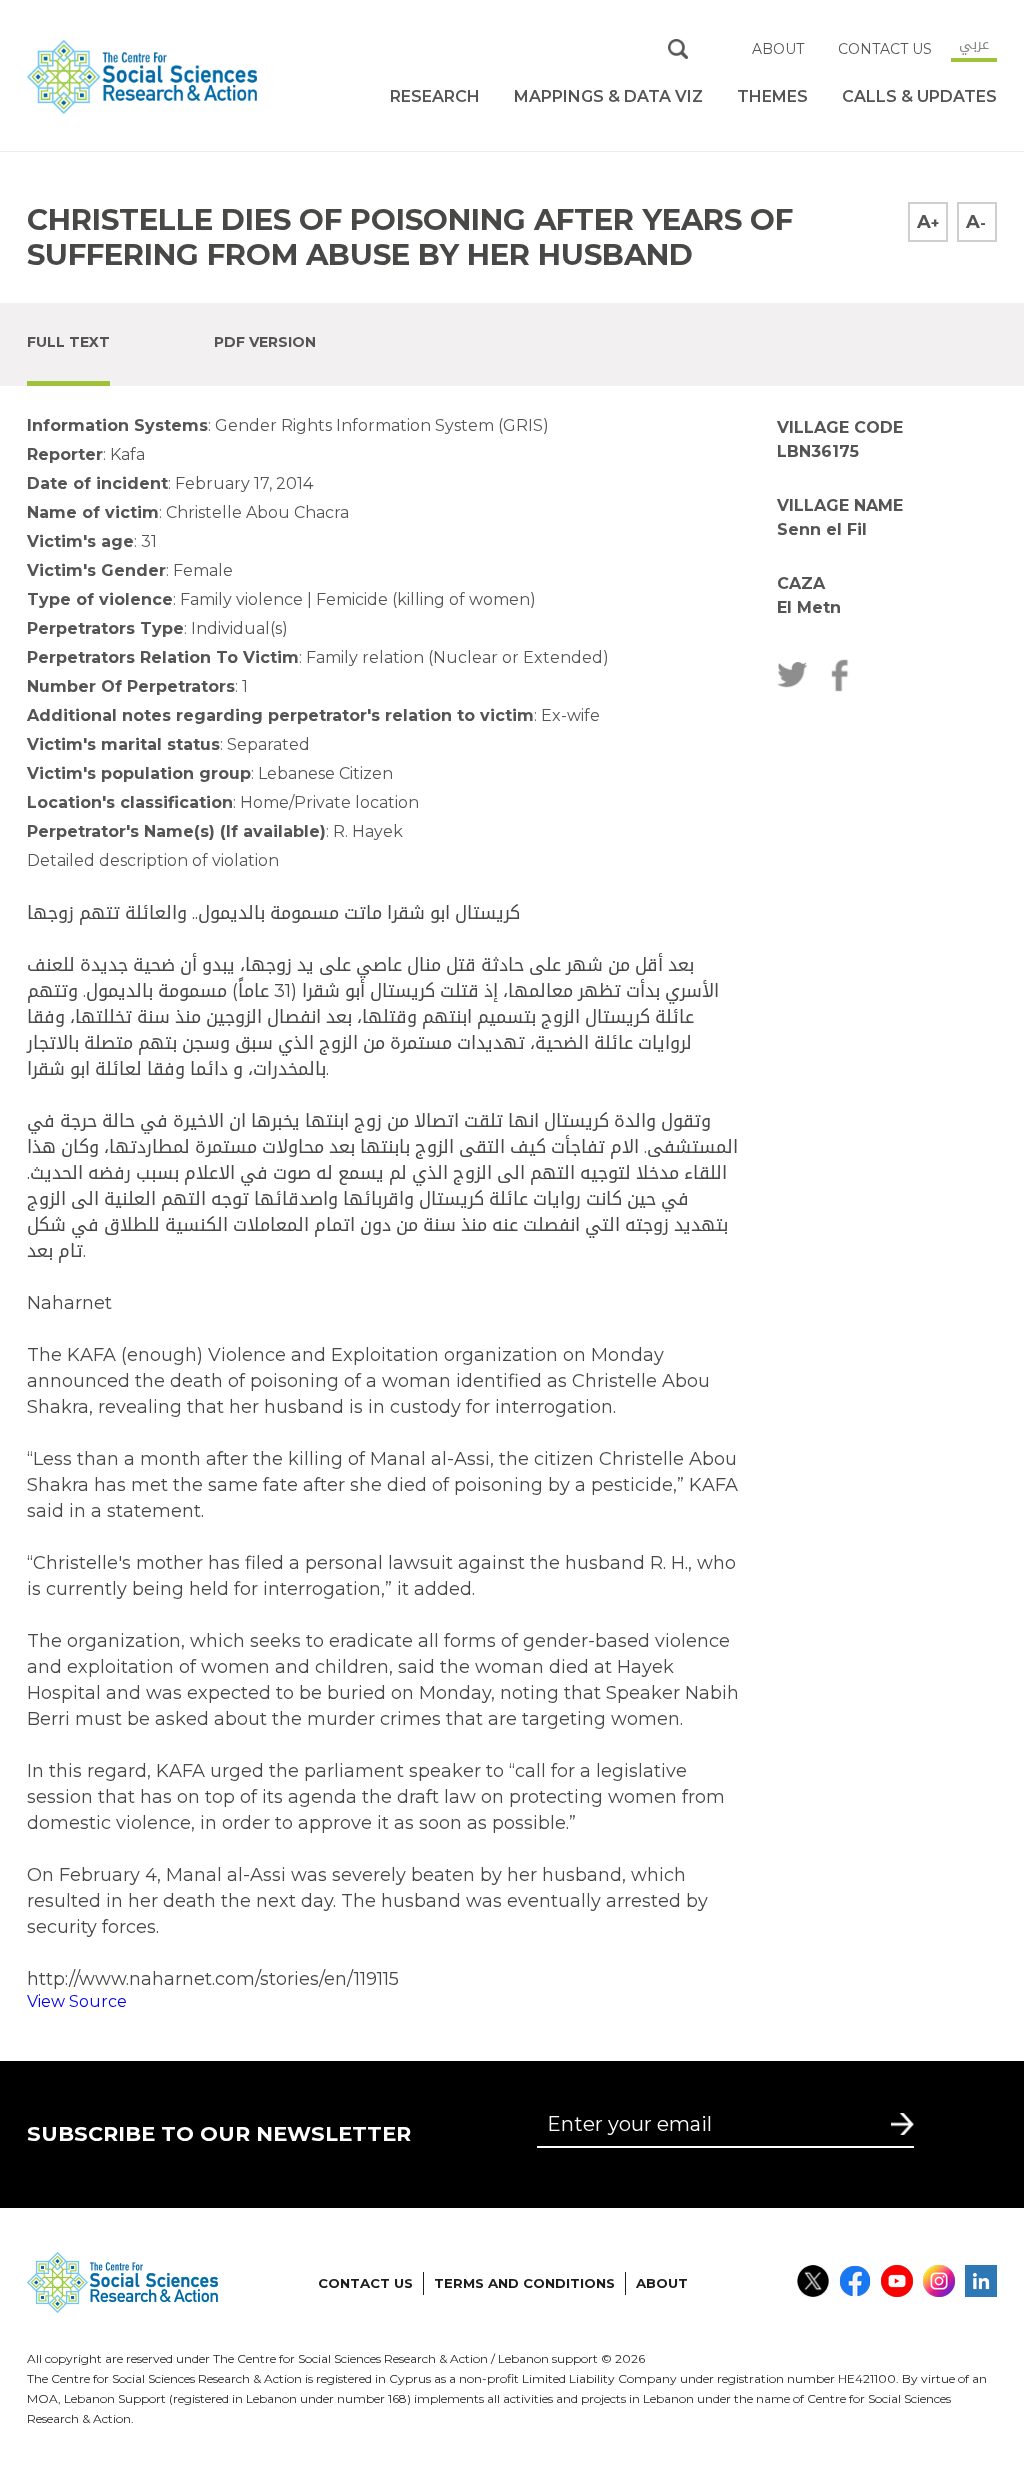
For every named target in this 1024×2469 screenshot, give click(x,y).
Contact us (885, 49)
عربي (974, 44)
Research (435, 96)
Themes (772, 96)
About (778, 49)
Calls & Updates (919, 96)
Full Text (68, 342)
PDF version (265, 342)
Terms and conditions (524, 2283)
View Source (77, 2001)
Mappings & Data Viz (608, 96)
